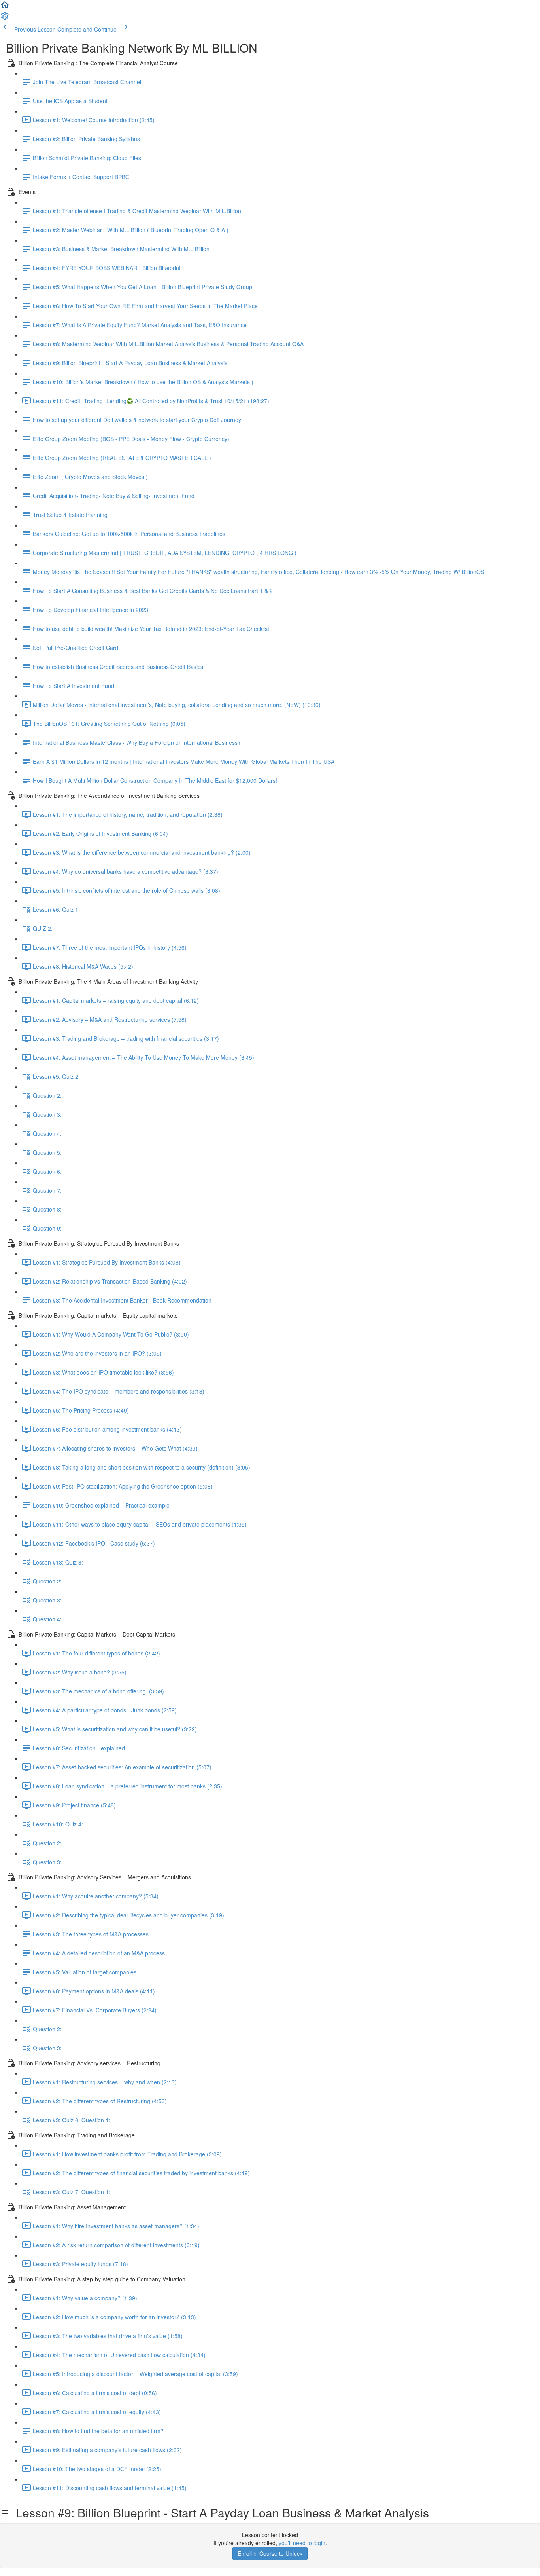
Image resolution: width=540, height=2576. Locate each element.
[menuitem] (5, 18)
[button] (5, 7)
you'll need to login (302, 2543)
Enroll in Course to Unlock (270, 2553)
